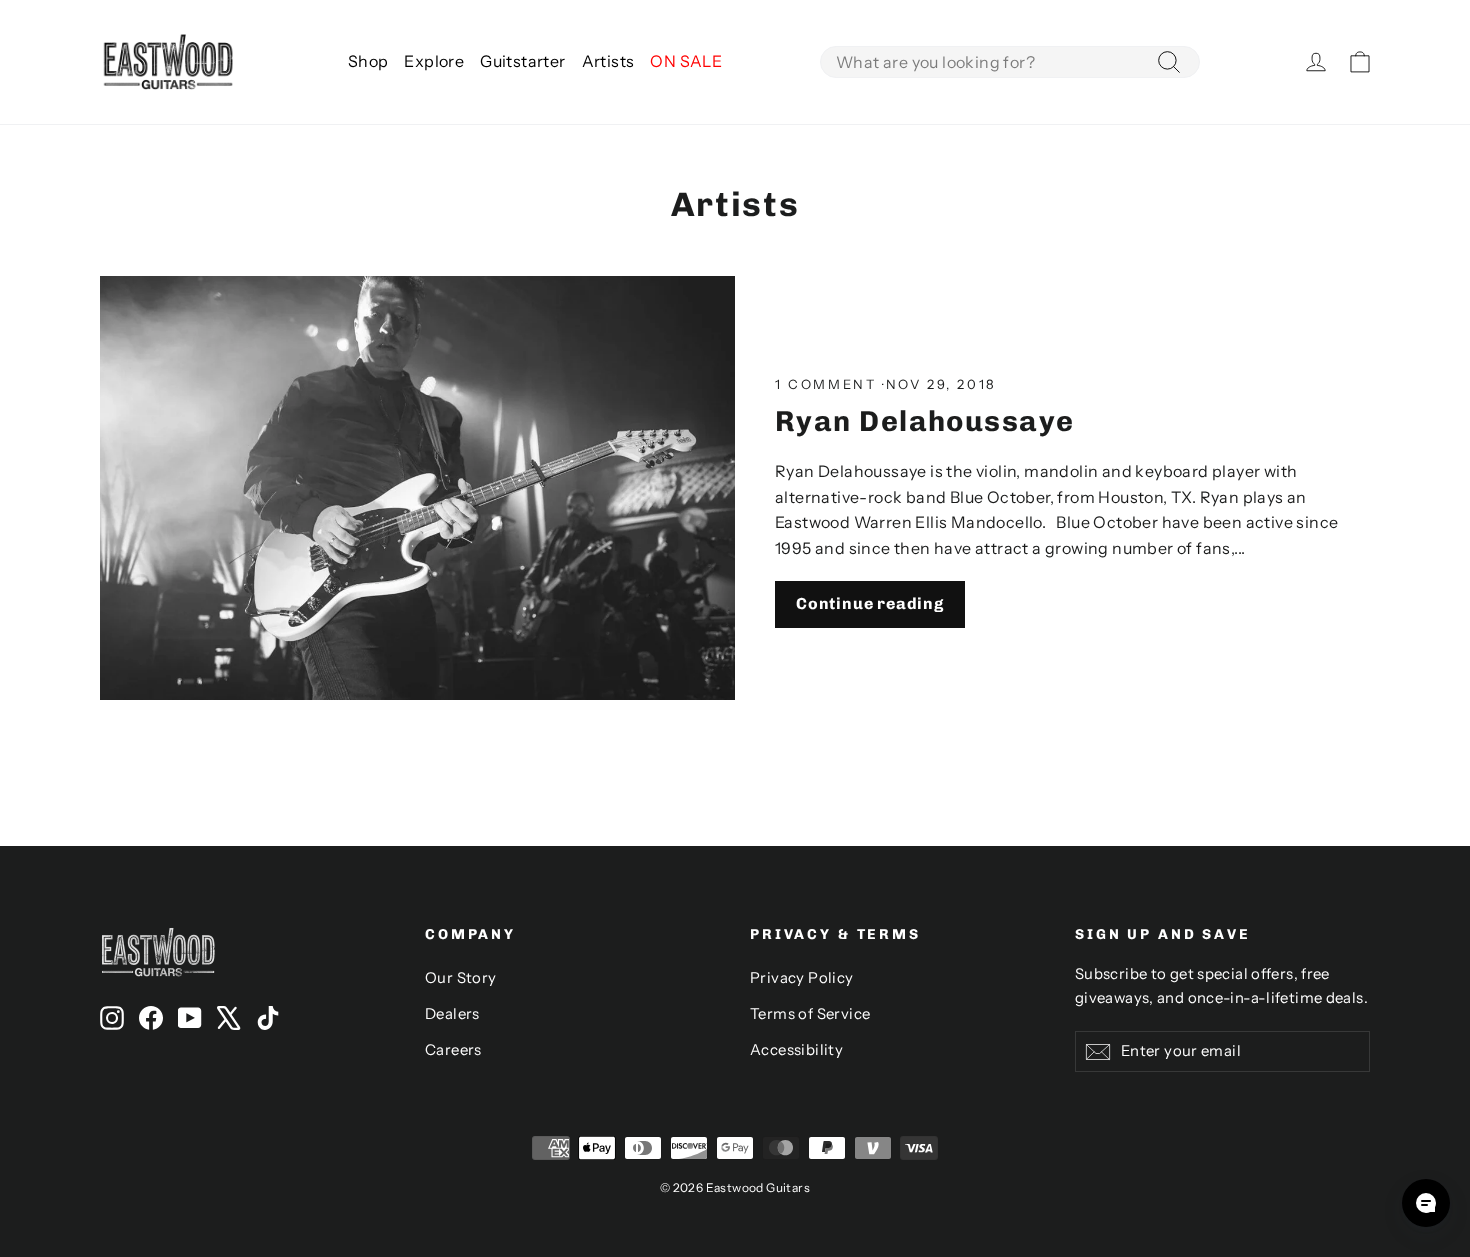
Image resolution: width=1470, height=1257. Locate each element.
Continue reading (870, 603)
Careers (453, 1050)
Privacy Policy (802, 978)
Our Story (461, 978)
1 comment (828, 384)
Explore (434, 61)
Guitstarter (522, 61)
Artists (608, 61)
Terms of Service (810, 1014)
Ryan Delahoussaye (925, 421)
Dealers (452, 1014)
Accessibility (796, 1050)
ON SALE (686, 61)
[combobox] (1010, 62)
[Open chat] (1426, 1203)
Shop (368, 61)
